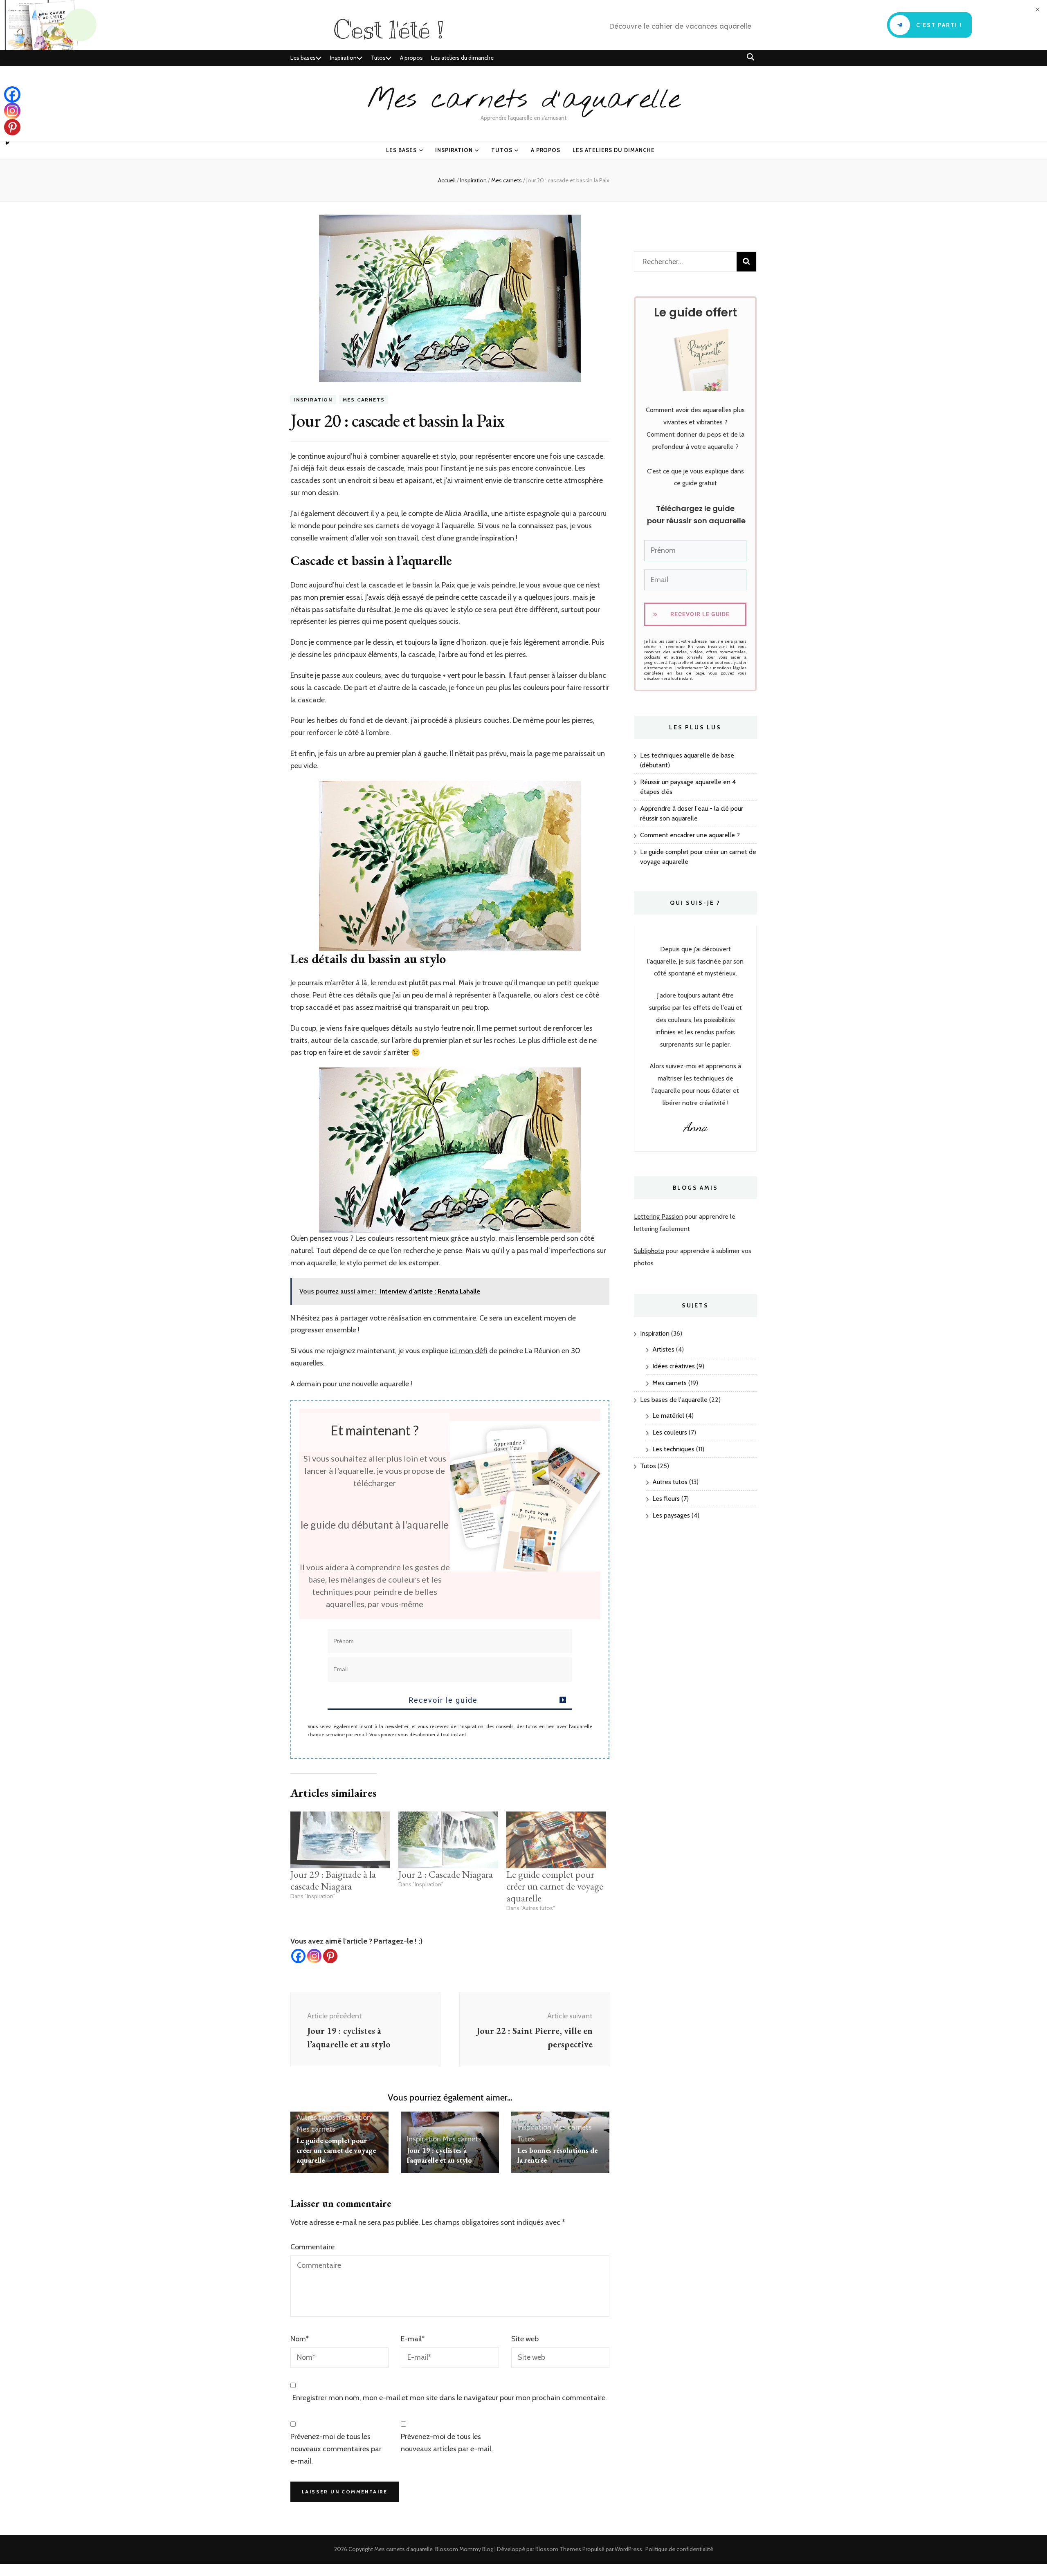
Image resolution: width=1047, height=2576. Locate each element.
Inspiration (343, 58)
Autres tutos (316, 2117)
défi (480, 1351)
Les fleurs (666, 1499)
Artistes (663, 1349)
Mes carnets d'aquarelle (524, 100)
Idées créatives (674, 1366)
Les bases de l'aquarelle (674, 1400)
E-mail (413, 2339)
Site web (525, 2339)
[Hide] (7, 143)
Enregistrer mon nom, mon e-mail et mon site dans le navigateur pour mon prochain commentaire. (450, 2398)
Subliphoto (649, 1251)
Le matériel (668, 1416)
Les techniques (673, 1449)
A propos (411, 58)
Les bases (303, 58)
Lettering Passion (658, 1216)
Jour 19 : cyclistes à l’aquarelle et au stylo (439, 2155)
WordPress (628, 2549)
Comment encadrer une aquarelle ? (690, 835)
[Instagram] (314, 1956)
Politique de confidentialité (679, 2549)
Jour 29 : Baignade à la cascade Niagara (333, 1880)
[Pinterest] (330, 1956)
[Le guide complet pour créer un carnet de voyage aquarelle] (556, 1840)
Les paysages (671, 1515)
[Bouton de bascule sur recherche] (750, 57)
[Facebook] (298, 1956)
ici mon (462, 1351)
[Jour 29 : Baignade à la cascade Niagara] (340, 1840)
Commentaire (312, 2247)
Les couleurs (670, 1432)
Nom (300, 2339)
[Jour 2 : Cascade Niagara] (448, 1840)
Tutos (378, 58)
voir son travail (394, 538)
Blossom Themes (558, 2549)
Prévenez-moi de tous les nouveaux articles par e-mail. (447, 2443)
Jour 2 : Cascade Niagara (446, 1874)
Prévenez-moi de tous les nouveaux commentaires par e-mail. (336, 2449)
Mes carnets (364, 400)
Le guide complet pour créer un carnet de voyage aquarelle (555, 1886)
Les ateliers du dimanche (462, 58)
